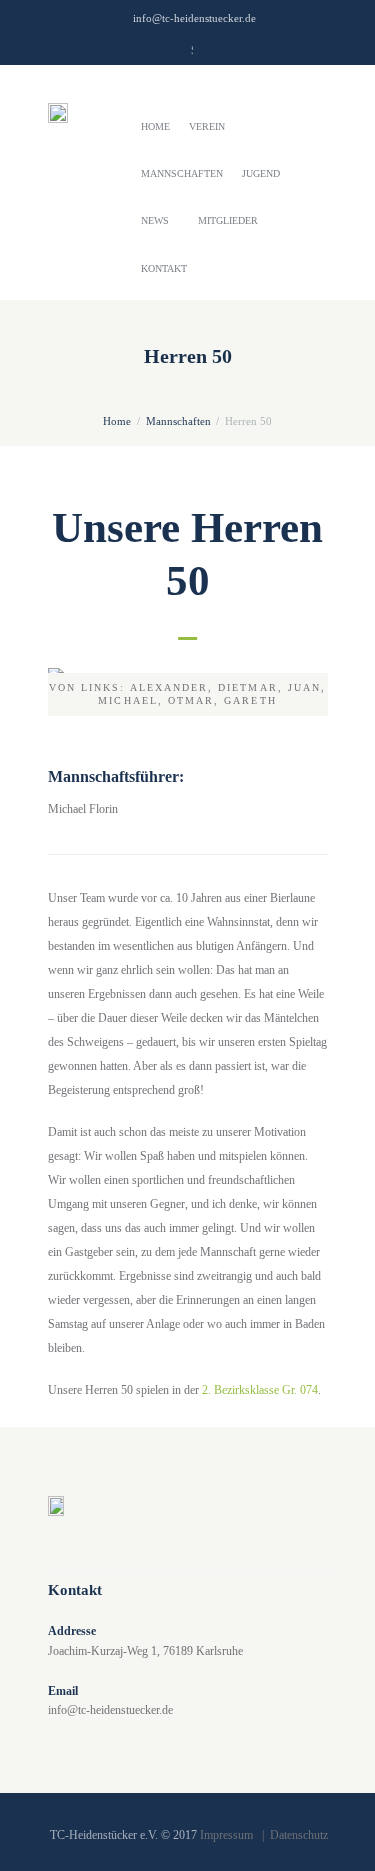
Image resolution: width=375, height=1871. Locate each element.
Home (155, 126)
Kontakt (164, 268)
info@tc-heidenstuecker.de (194, 18)
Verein (207, 126)
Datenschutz (299, 1835)
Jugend (261, 173)
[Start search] (205, 53)
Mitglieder (228, 220)
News (155, 220)
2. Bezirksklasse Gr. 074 (260, 1390)
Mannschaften (182, 173)
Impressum (226, 1835)
